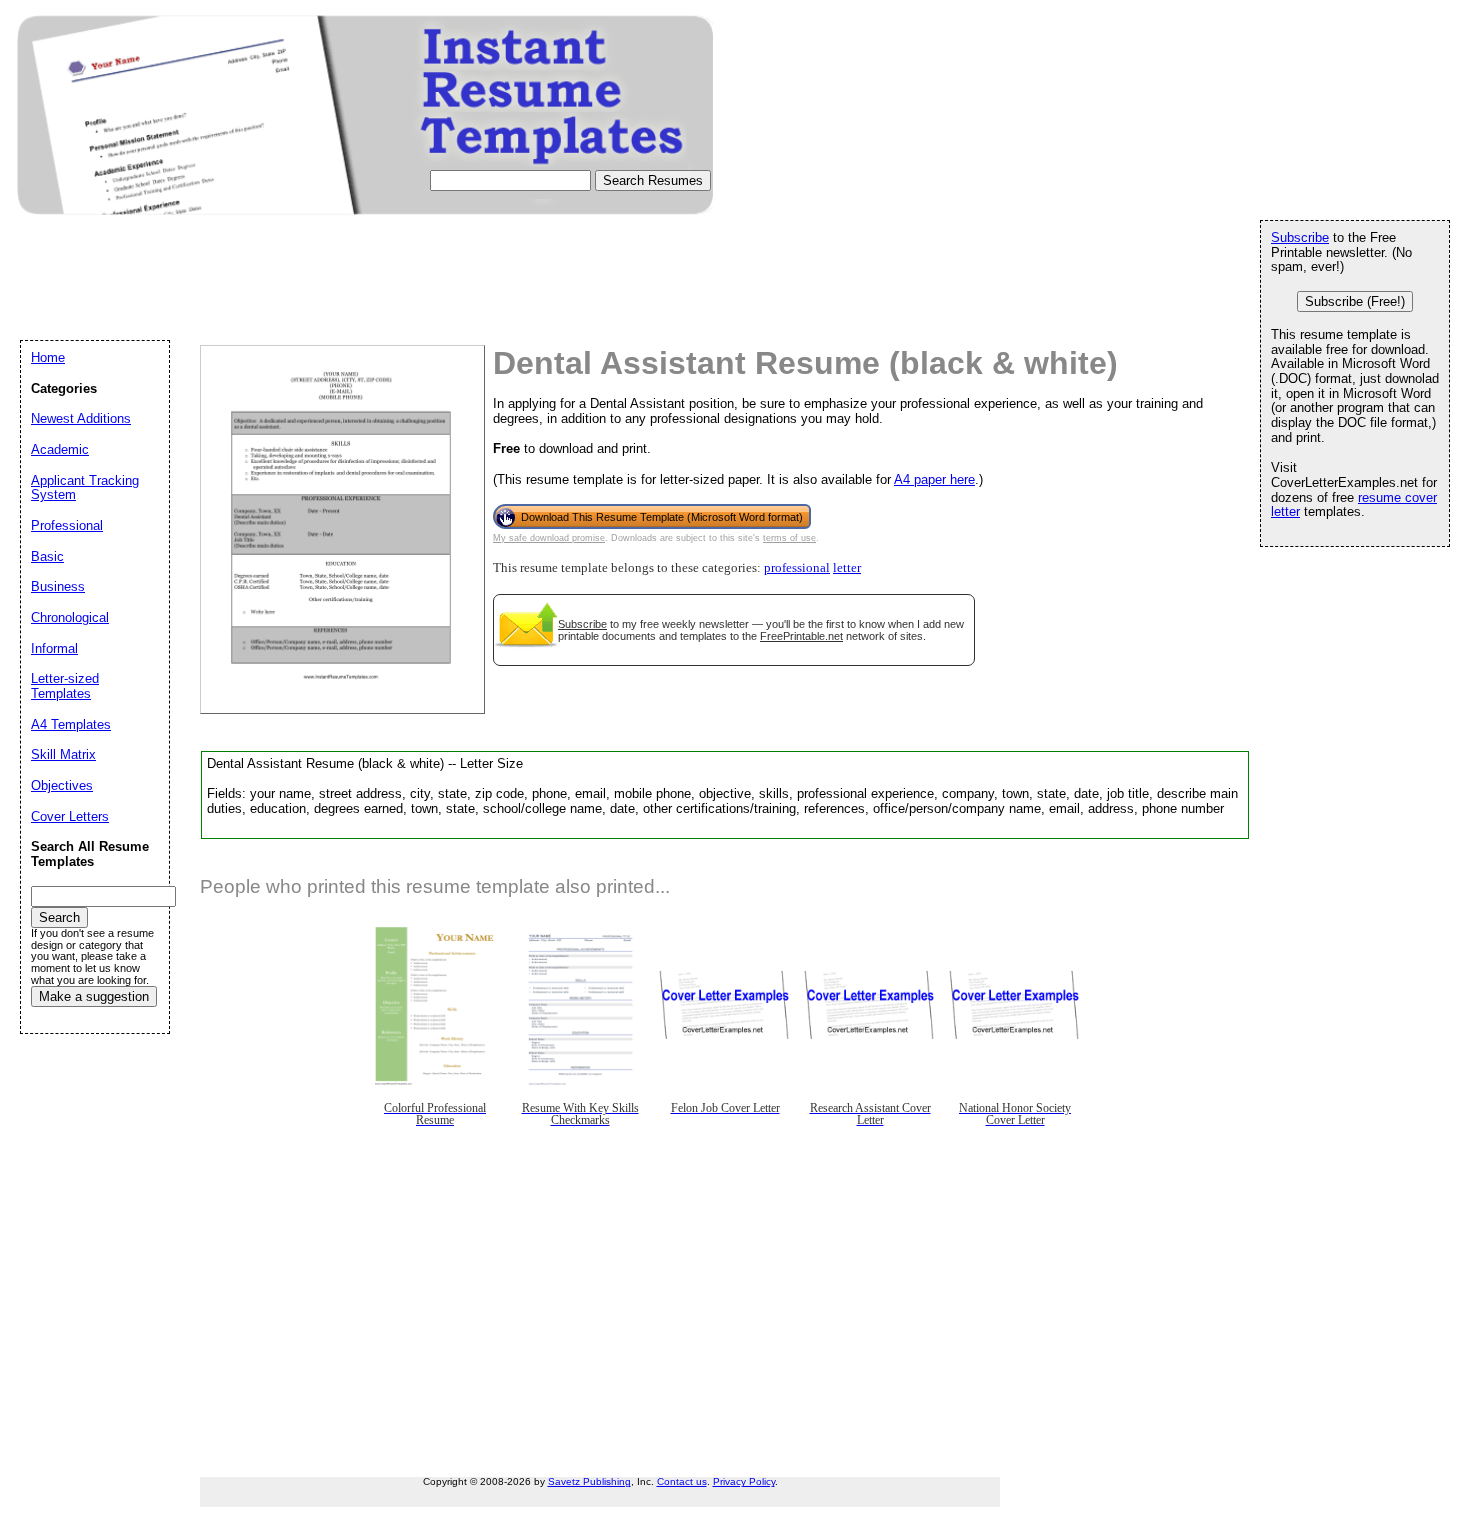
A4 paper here (934, 479)
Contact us (682, 1481)
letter (847, 568)
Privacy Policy (744, 1481)
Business (58, 586)
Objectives (62, 785)
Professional (67, 525)
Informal (54, 648)
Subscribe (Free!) (1355, 301)
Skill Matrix (63, 754)
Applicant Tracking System (85, 488)
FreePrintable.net (801, 636)
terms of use (789, 538)
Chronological (70, 617)
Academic (60, 449)
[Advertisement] (384, 296)
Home (48, 357)
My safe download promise (549, 538)
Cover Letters (70, 816)
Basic (47, 556)
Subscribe (582, 624)
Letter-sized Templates (65, 686)
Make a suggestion (94, 996)
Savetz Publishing (589, 1481)
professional (797, 568)
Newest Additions (81, 418)
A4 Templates (71, 724)
